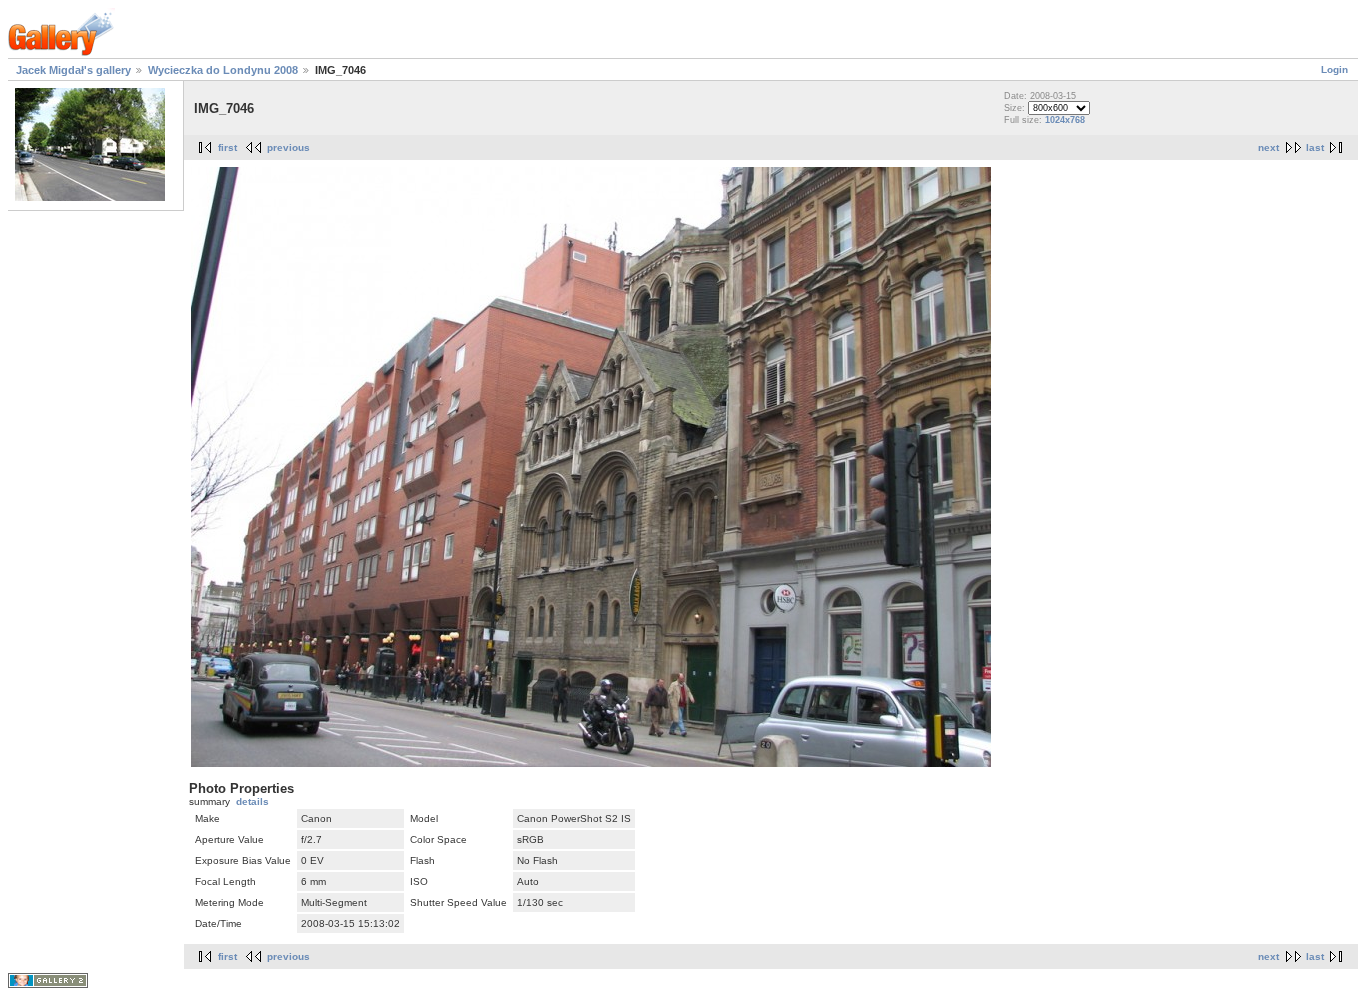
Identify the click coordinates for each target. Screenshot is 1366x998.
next (1268, 147)
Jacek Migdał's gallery (73, 70)
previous (288, 147)
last (1315, 147)
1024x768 (1065, 120)
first (227, 147)
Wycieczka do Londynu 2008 (223, 70)
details (252, 801)
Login (1334, 69)
